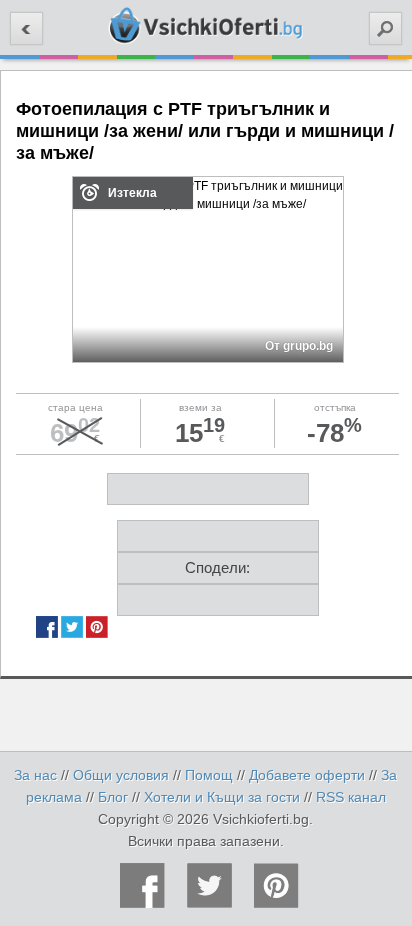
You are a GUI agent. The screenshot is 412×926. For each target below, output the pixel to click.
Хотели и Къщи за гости (222, 797)
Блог (113, 797)
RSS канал (351, 797)
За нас (35, 775)
